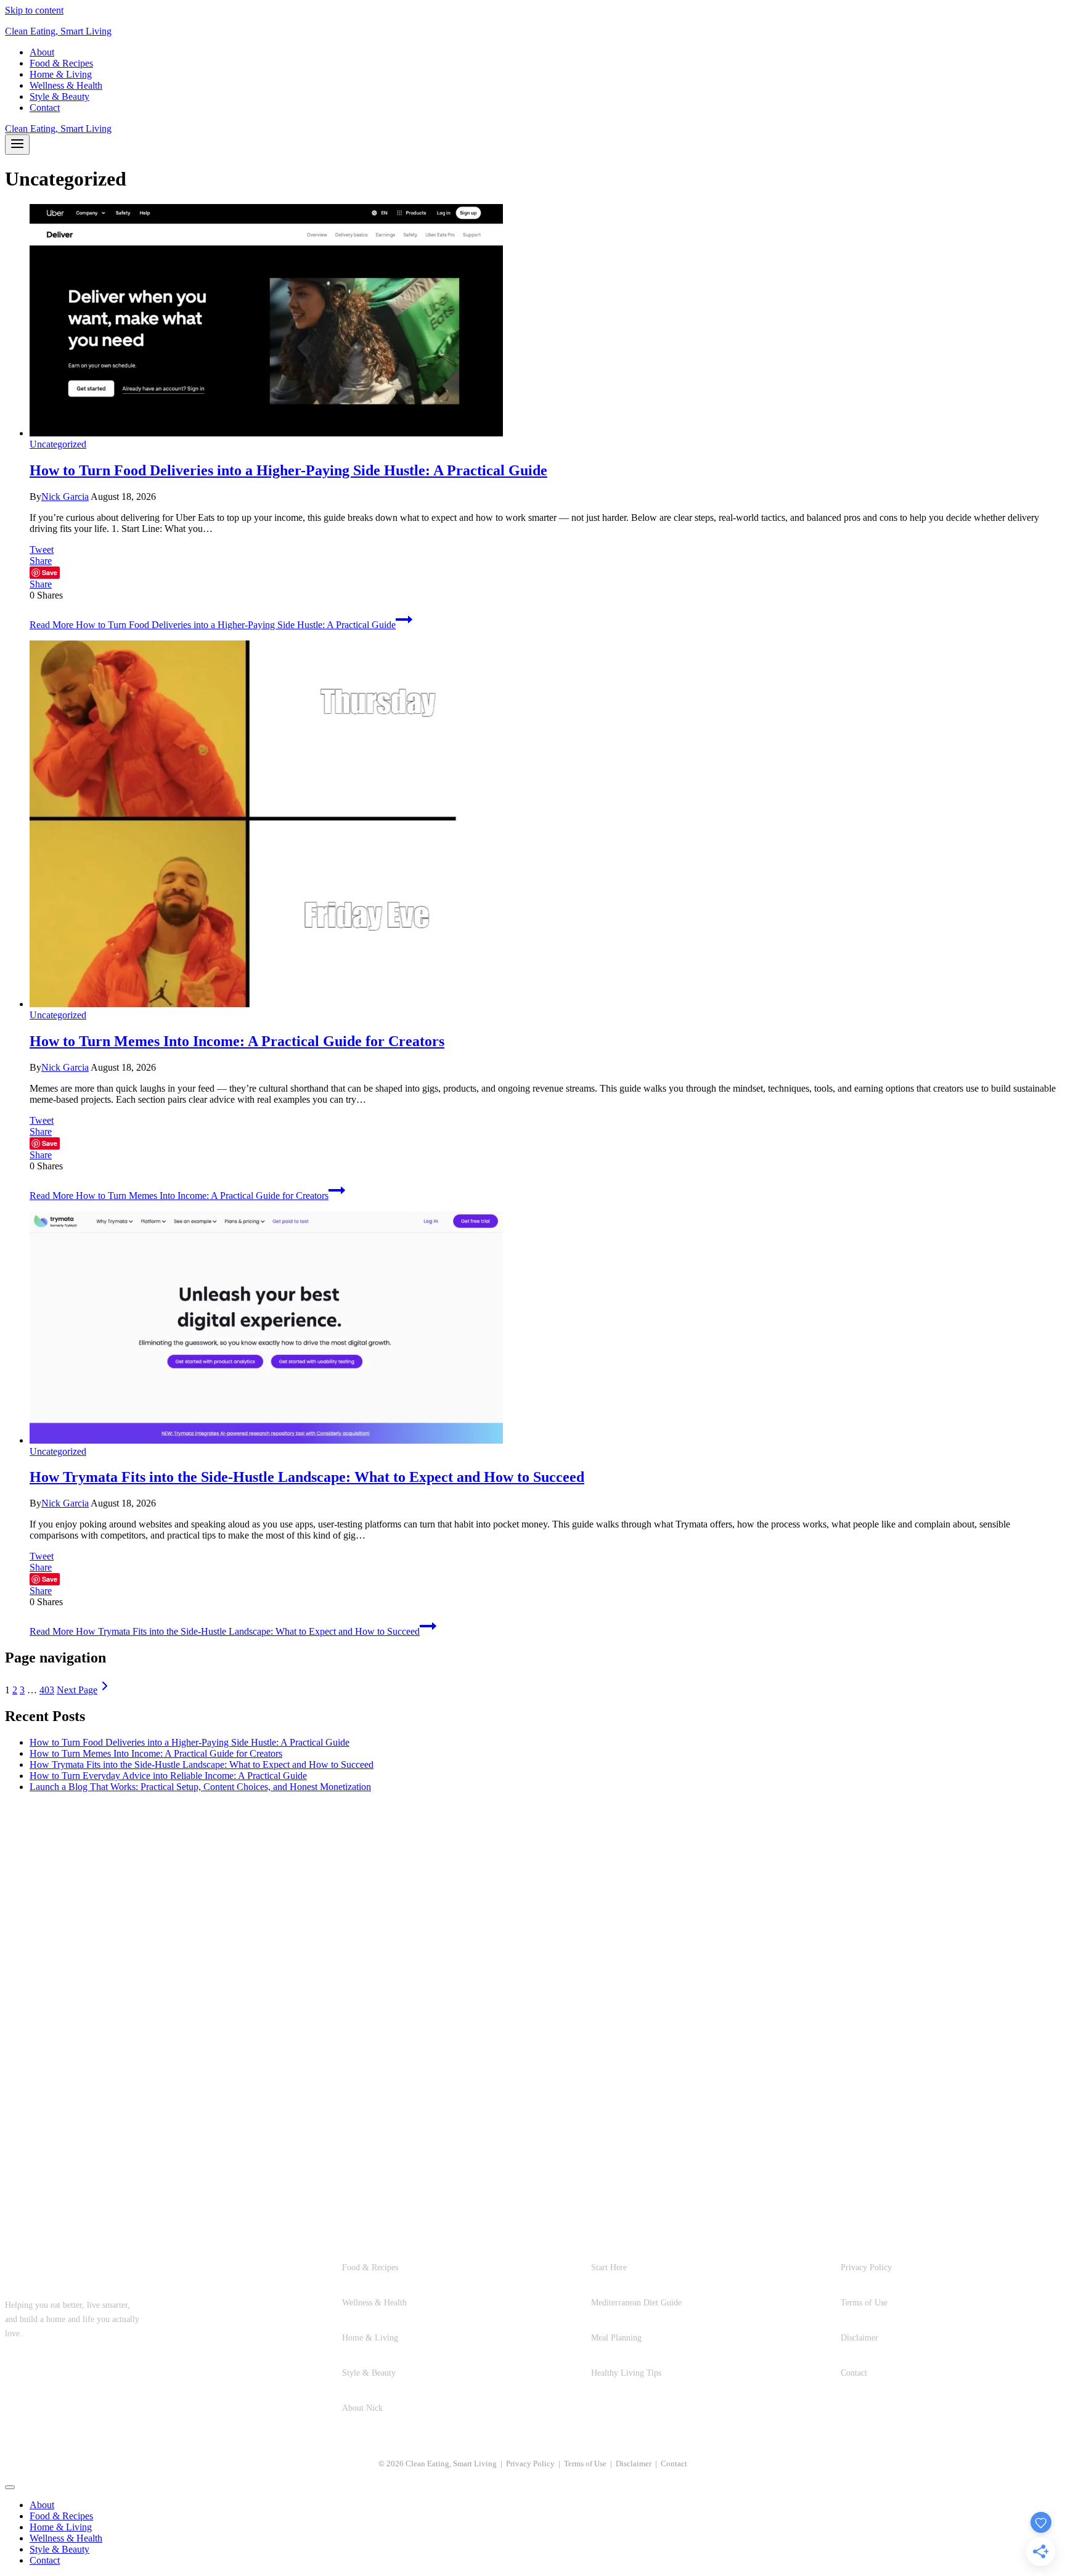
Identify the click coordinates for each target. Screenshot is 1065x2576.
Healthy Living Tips (626, 2373)
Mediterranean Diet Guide (636, 2302)
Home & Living (61, 74)
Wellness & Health (66, 85)
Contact (45, 108)
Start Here (609, 2267)
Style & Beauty (59, 96)
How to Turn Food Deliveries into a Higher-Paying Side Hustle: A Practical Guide (288, 470)
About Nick (362, 2408)
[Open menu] (17, 145)
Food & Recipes (61, 63)
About (42, 52)
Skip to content (34, 10)
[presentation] (545, 321)
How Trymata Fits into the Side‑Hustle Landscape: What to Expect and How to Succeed (307, 1477)
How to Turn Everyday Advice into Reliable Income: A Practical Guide (168, 1776)
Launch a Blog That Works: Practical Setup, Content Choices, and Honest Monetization (200, 1787)
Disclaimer (859, 2337)
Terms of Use (864, 2302)
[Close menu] (10, 2487)
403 (47, 1690)
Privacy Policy (866, 2267)
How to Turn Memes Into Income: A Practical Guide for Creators (237, 1041)
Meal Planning (616, 2337)
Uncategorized (58, 444)
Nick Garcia (65, 497)
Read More (213, 625)
